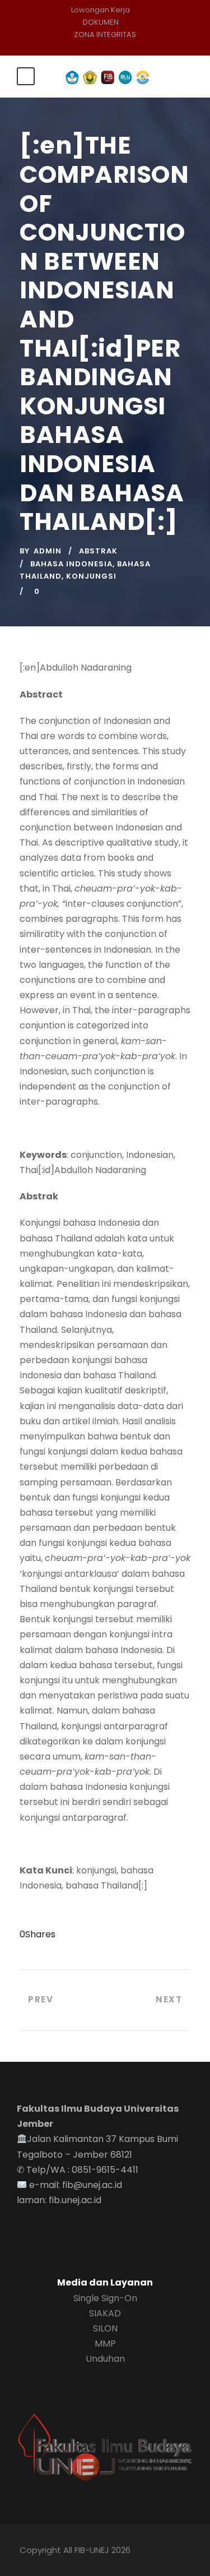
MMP (105, 2344)
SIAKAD (105, 2313)
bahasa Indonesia (71, 564)
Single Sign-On (105, 2298)
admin (48, 551)
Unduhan (105, 2359)
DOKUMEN (101, 22)
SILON (105, 2328)
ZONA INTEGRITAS (105, 34)
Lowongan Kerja (101, 10)
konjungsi (91, 576)
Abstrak (98, 551)
